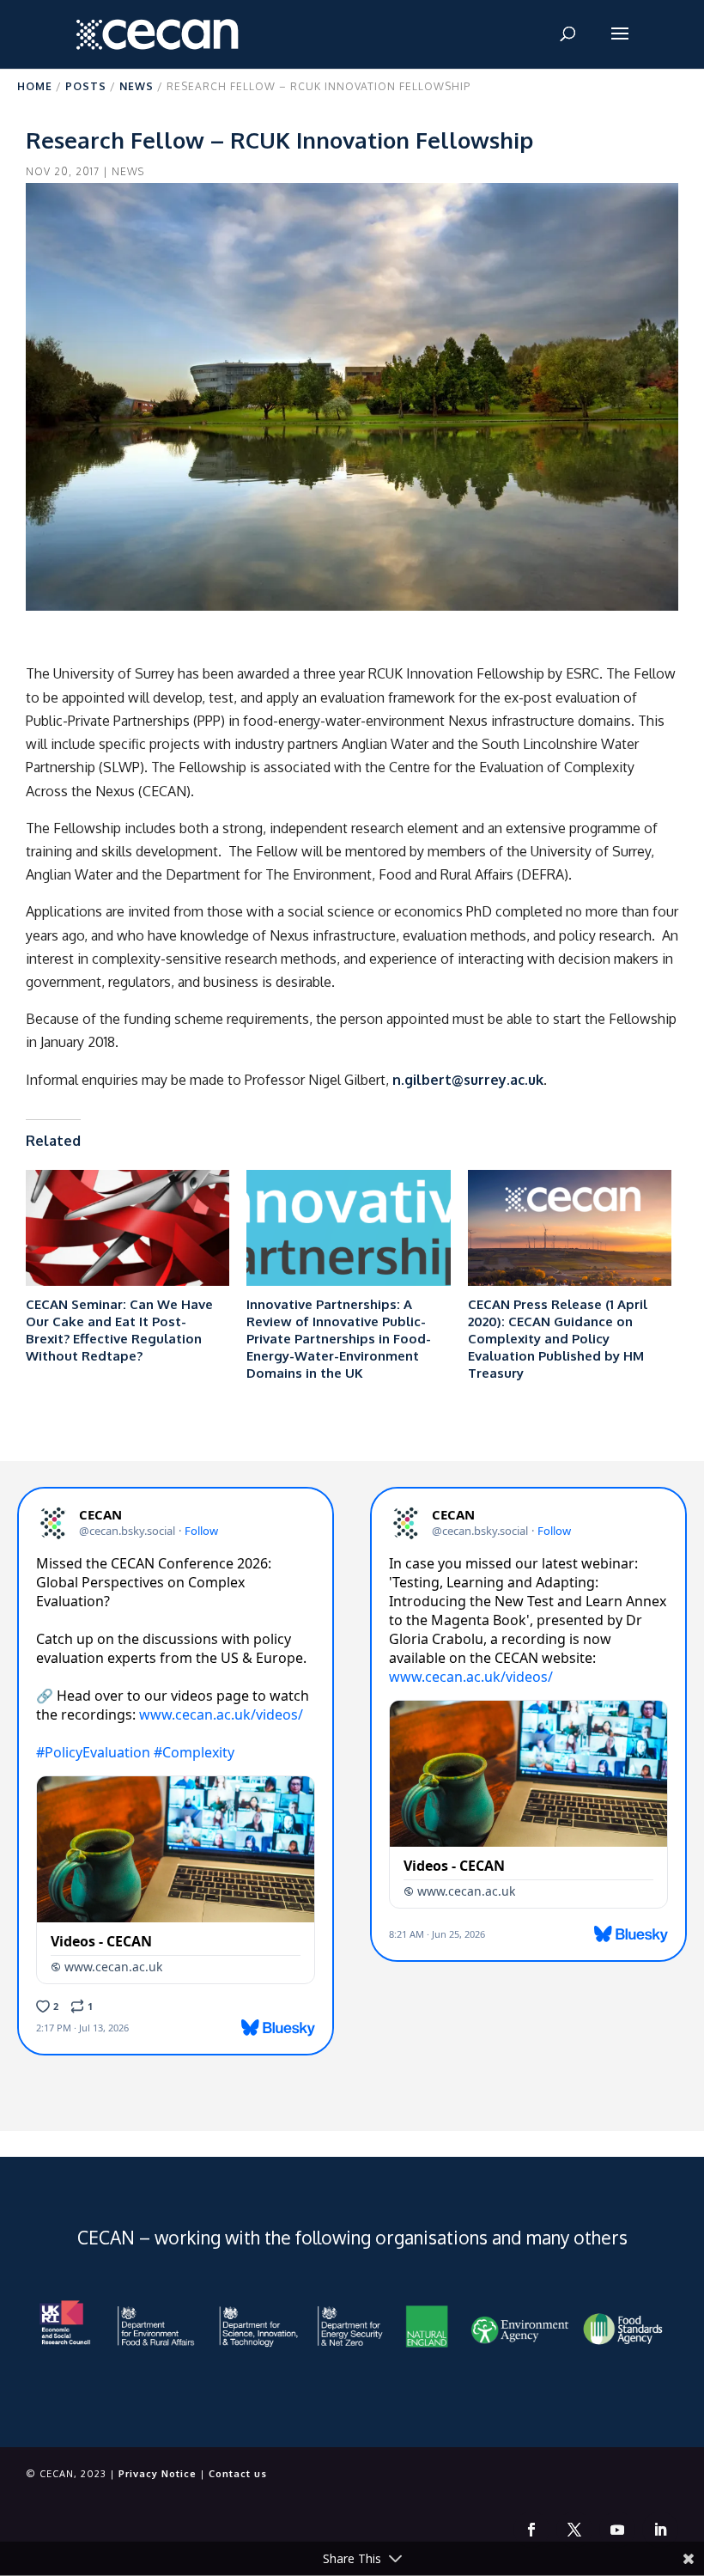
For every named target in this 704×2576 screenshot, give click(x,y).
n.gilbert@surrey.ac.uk (468, 1080)
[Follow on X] (574, 2530)
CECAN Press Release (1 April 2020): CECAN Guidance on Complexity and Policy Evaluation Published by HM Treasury (558, 1339)
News (137, 86)
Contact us (238, 2474)
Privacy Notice (158, 2474)
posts (86, 86)
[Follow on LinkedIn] (660, 2530)
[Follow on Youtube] (617, 2530)
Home (35, 86)
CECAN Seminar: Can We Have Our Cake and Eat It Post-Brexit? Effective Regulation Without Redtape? (119, 1330)
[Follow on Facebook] (531, 2530)
